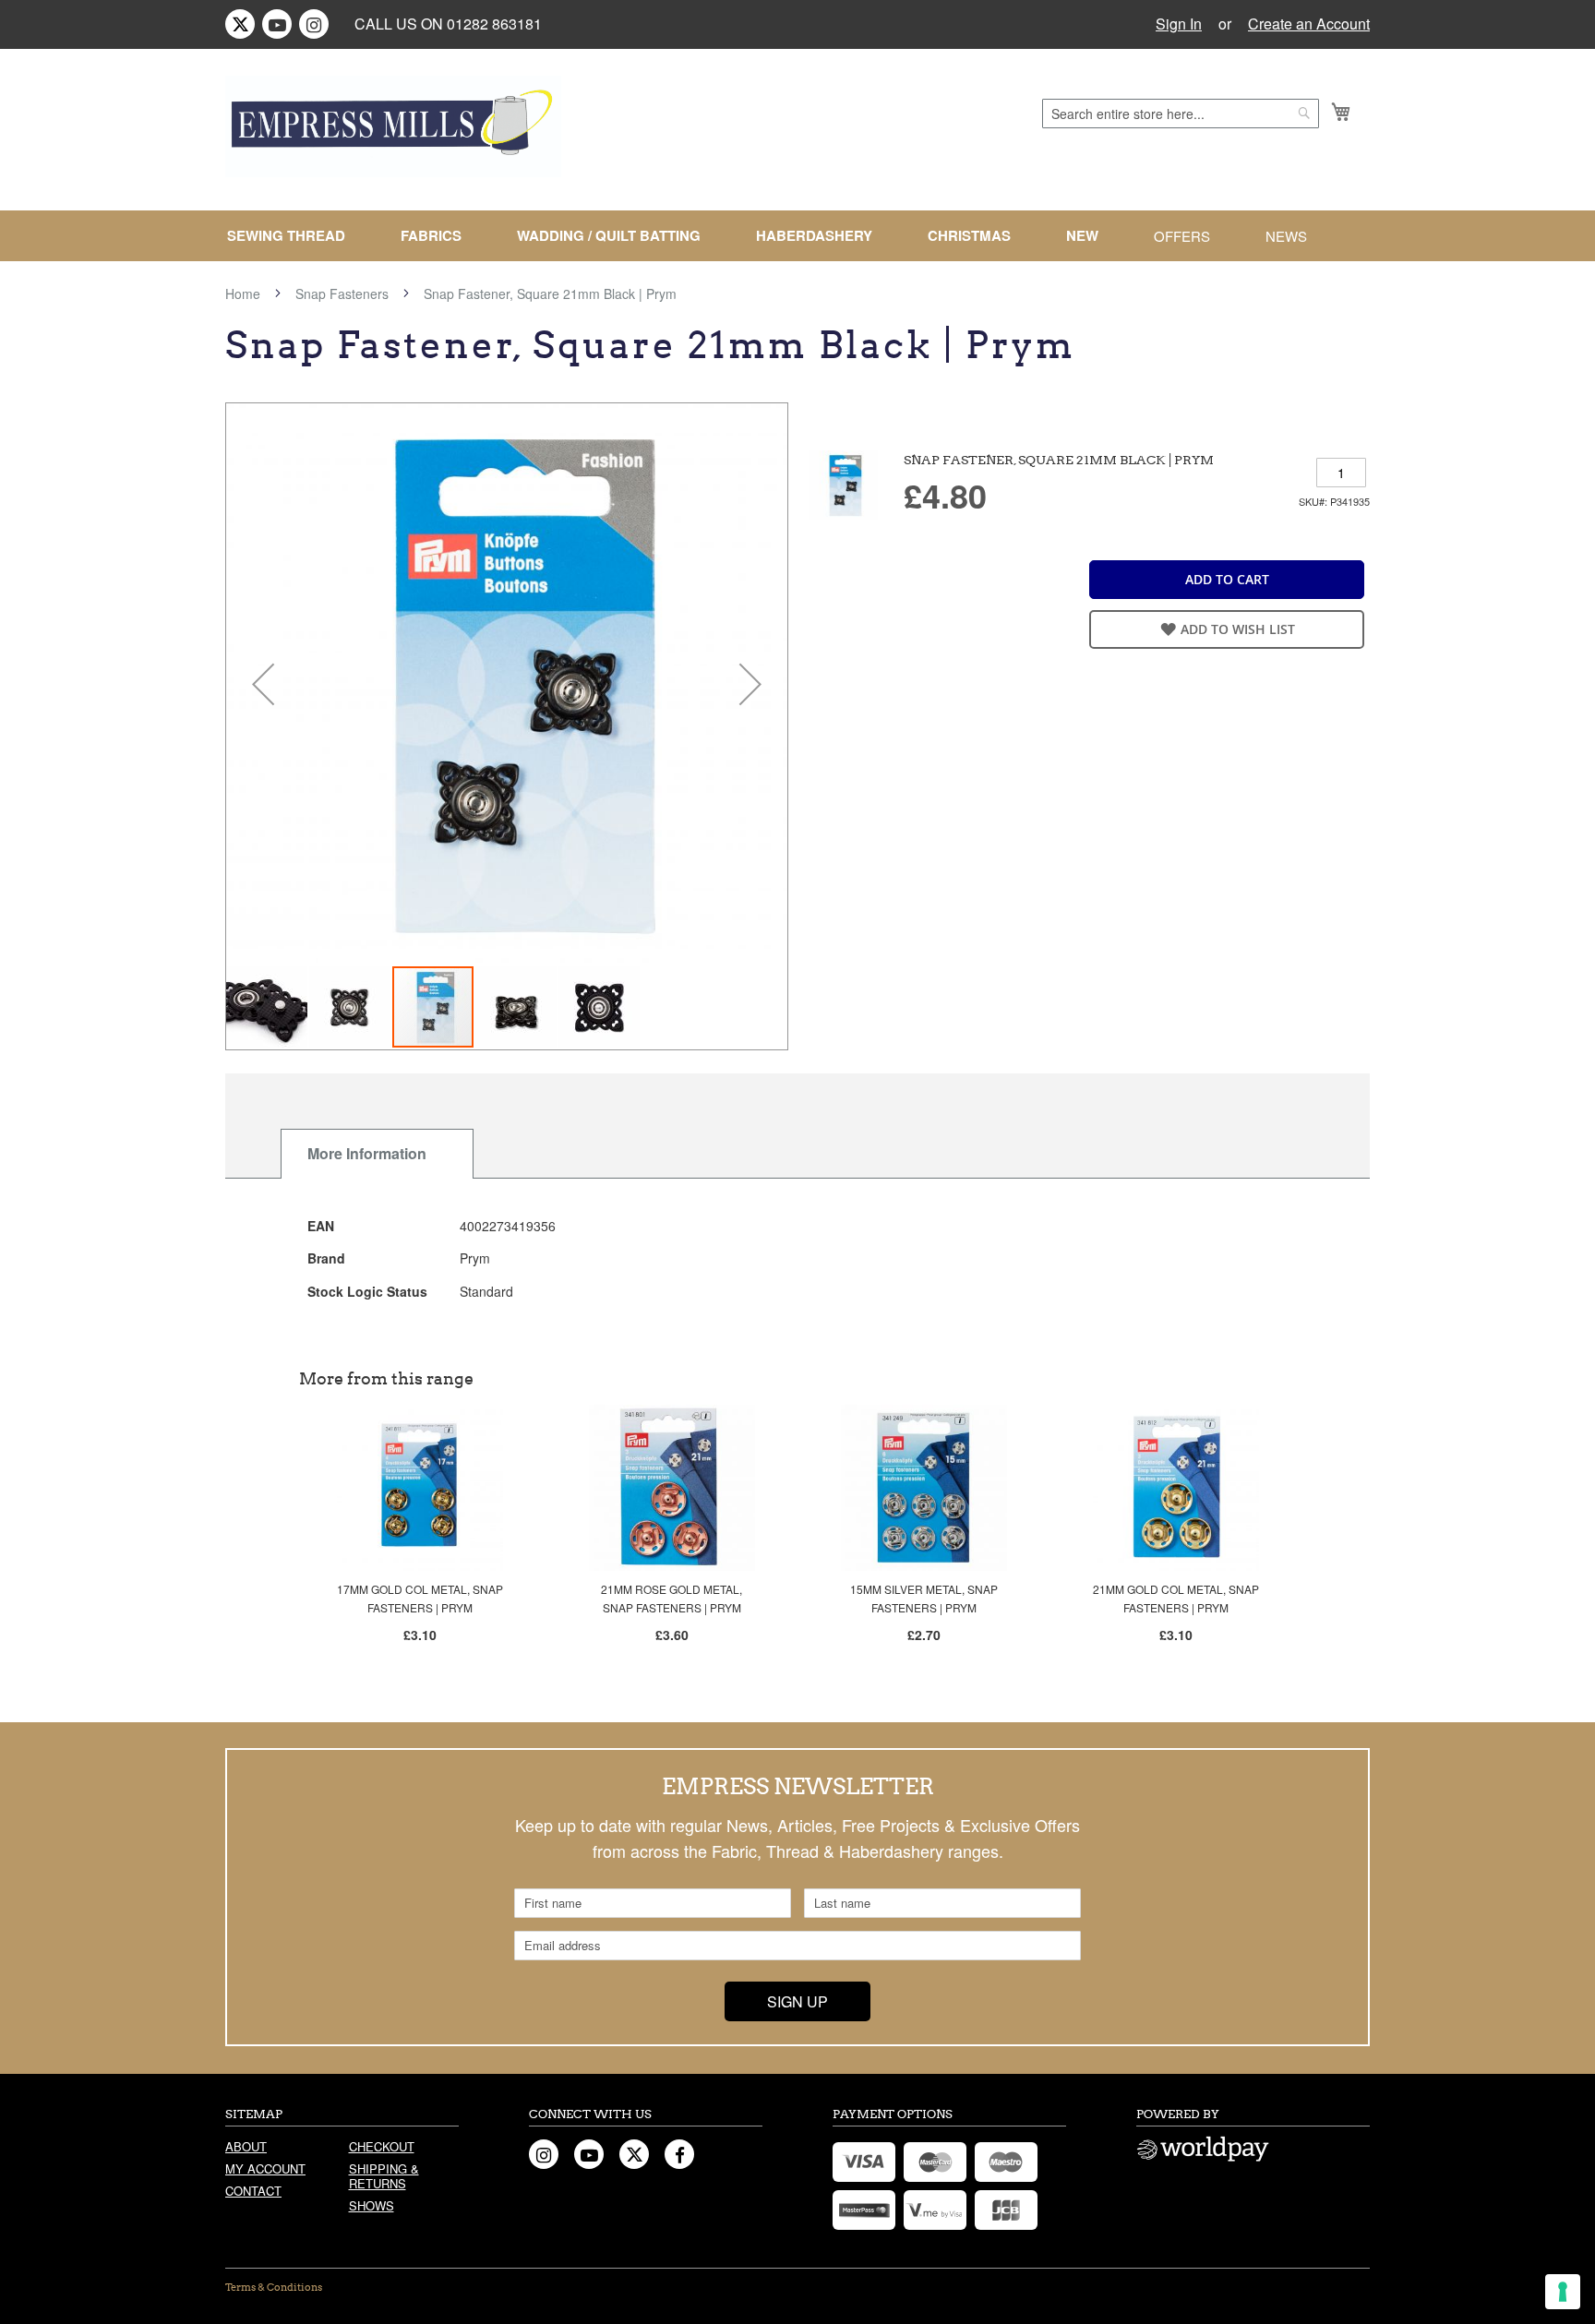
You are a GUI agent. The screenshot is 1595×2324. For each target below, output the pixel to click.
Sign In (1179, 24)
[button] (263, 684)
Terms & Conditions (274, 2287)
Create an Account (1309, 24)
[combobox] (1181, 114)
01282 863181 (494, 24)
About (246, 2146)
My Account (265, 2168)
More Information (367, 1153)
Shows (372, 2205)
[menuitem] (294, 236)
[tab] (377, 1154)
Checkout (382, 2146)
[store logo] (393, 126)
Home (243, 293)
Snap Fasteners (342, 293)
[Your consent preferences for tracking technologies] (1563, 2292)
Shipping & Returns (384, 2176)
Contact (253, 2191)
